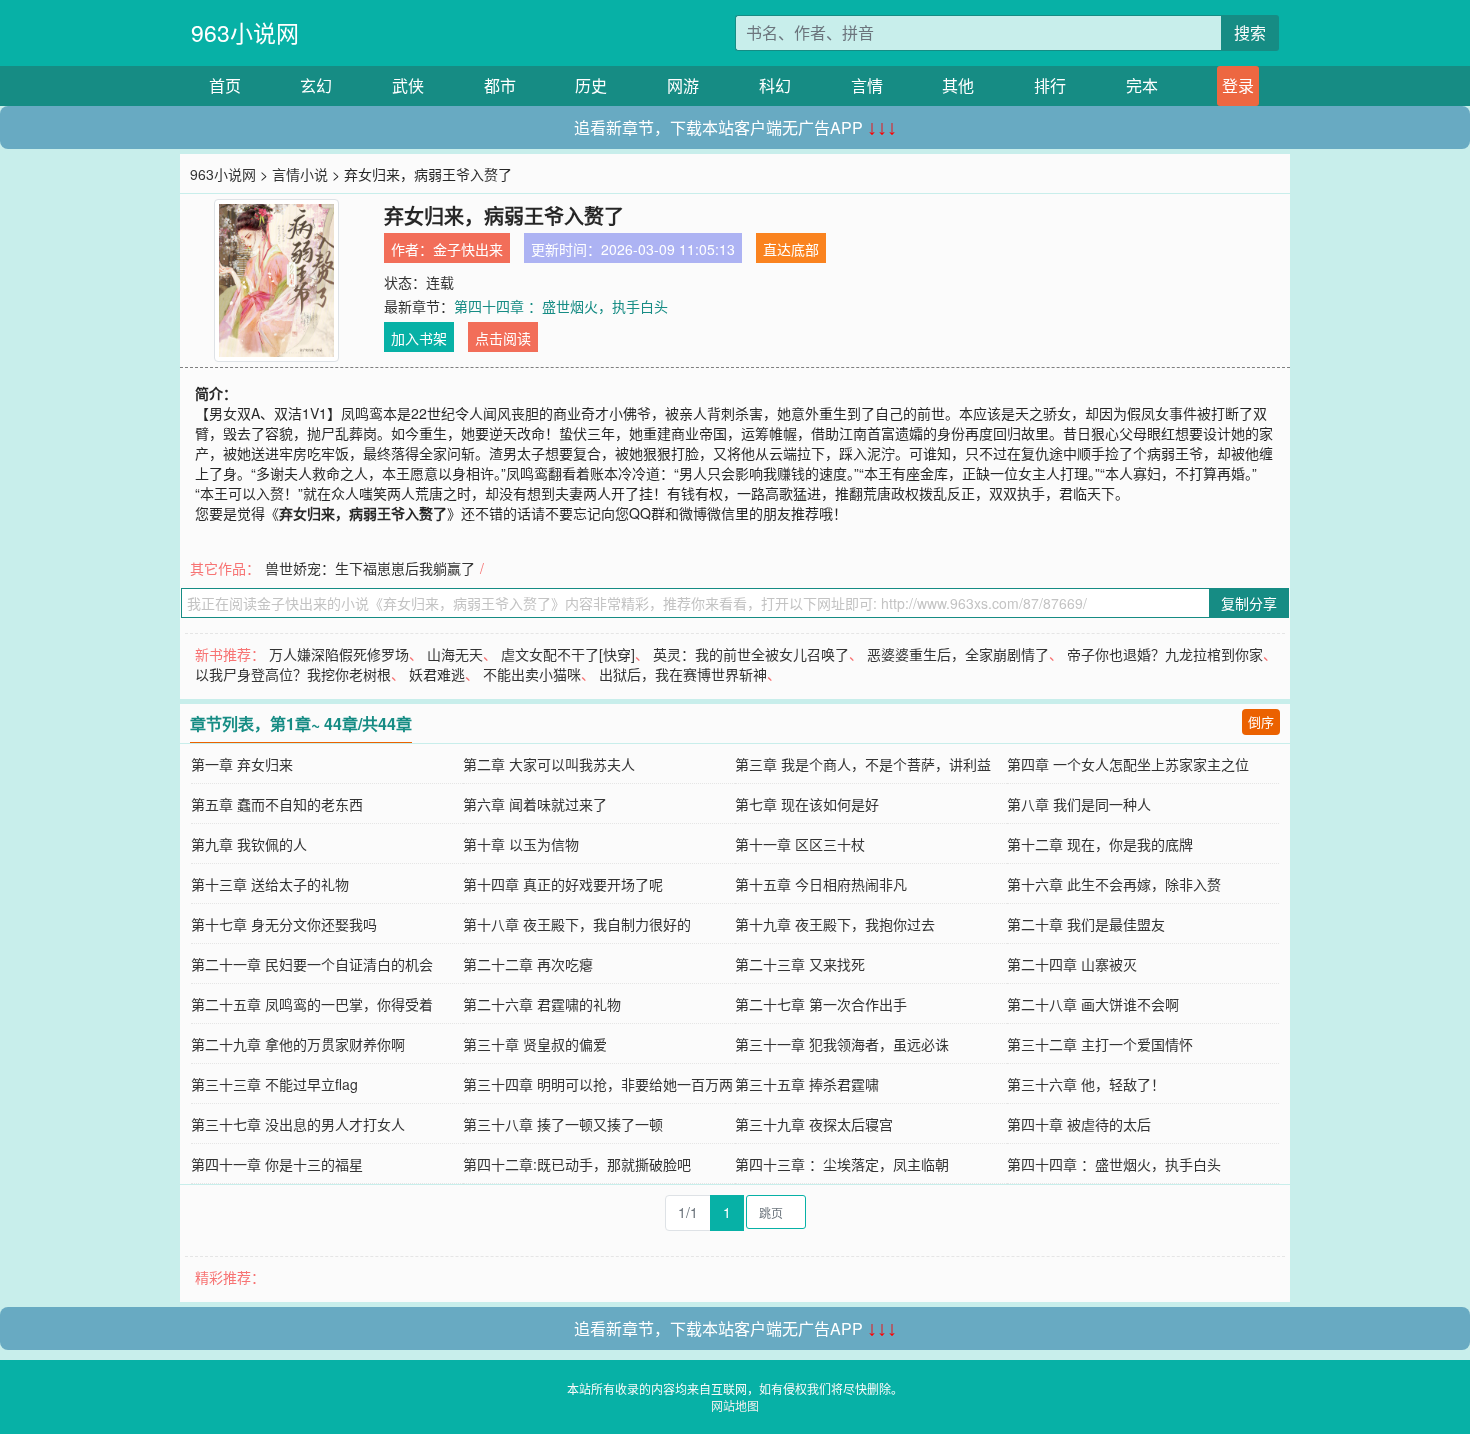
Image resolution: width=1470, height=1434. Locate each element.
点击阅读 (503, 338)
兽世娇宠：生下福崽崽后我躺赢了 (370, 568)
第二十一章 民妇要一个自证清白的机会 (312, 964)
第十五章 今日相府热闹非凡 (821, 884)
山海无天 (455, 654)
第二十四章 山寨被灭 (1072, 964)
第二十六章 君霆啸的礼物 (542, 1004)
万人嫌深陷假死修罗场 (339, 654)
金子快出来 (468, 249)
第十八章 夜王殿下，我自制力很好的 (577, 924)
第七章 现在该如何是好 (807, 804)
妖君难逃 (437, 674)
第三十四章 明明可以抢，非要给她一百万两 (598, 1084)
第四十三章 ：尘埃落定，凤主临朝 (842, 1164)
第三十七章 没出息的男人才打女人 (298, 1124)
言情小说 (300, 174)
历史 (591, 85)
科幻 (775, 85)
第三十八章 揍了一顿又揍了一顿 (563, 1124)
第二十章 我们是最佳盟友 (1086, 924)
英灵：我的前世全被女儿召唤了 (751, 654)
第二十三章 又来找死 (800, 964)
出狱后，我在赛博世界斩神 (683, 674)
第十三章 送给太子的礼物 (270, 884)
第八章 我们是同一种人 (1079, 804)
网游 (683, 85)
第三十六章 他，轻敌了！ (1086, 1084)
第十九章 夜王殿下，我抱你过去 (835, 924)
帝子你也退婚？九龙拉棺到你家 (1165, 654)
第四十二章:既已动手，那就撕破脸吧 (577, 1164)
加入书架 (419, 338)
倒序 (1261, 721)
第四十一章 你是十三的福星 (277, 1164)
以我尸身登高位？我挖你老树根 (293, 674)
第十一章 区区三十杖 (800, 844)
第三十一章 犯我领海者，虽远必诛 (842, 1044)
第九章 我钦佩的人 (249, 844)
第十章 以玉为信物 (521, 844)
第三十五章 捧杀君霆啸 (807, 1084)
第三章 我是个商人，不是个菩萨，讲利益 (863, 764)
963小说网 (245, 32)
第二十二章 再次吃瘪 (528, 964)
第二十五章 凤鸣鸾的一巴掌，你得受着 (312, 1004)
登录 (1238, 85)
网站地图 (735, 1405)
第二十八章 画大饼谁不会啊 (1093, 1004)
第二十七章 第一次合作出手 (821, 1004)
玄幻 (316, 85)
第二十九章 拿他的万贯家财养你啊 (298, 1044)
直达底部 (791, 249)
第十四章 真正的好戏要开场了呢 (563, 884)
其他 (958, 85)
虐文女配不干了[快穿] (568, 654)
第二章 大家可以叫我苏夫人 (549, 764)
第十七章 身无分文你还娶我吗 (284, 924)
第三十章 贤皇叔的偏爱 (535, 1044)
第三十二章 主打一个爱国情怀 (1100, 1044)
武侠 (408, 85)
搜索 (1250, 32)
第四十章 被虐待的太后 (1079, 1124)
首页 (225, 85)
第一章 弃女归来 (242, 764)
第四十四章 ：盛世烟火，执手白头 (561, 306)
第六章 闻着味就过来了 (535, 804)
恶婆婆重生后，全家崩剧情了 (958, 654)
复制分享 (1249, 603)
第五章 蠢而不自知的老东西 (277, 804)
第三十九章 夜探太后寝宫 (814, 1124)
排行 (1050, 85)
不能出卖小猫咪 (532, 674)
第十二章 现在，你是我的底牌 (1100, 844)
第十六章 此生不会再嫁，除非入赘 (1114, 884)
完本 (1142, 85)
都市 (500, 85)
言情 (867, 85)
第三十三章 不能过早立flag (274, 1084)
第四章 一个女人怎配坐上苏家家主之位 (1128, 764)
